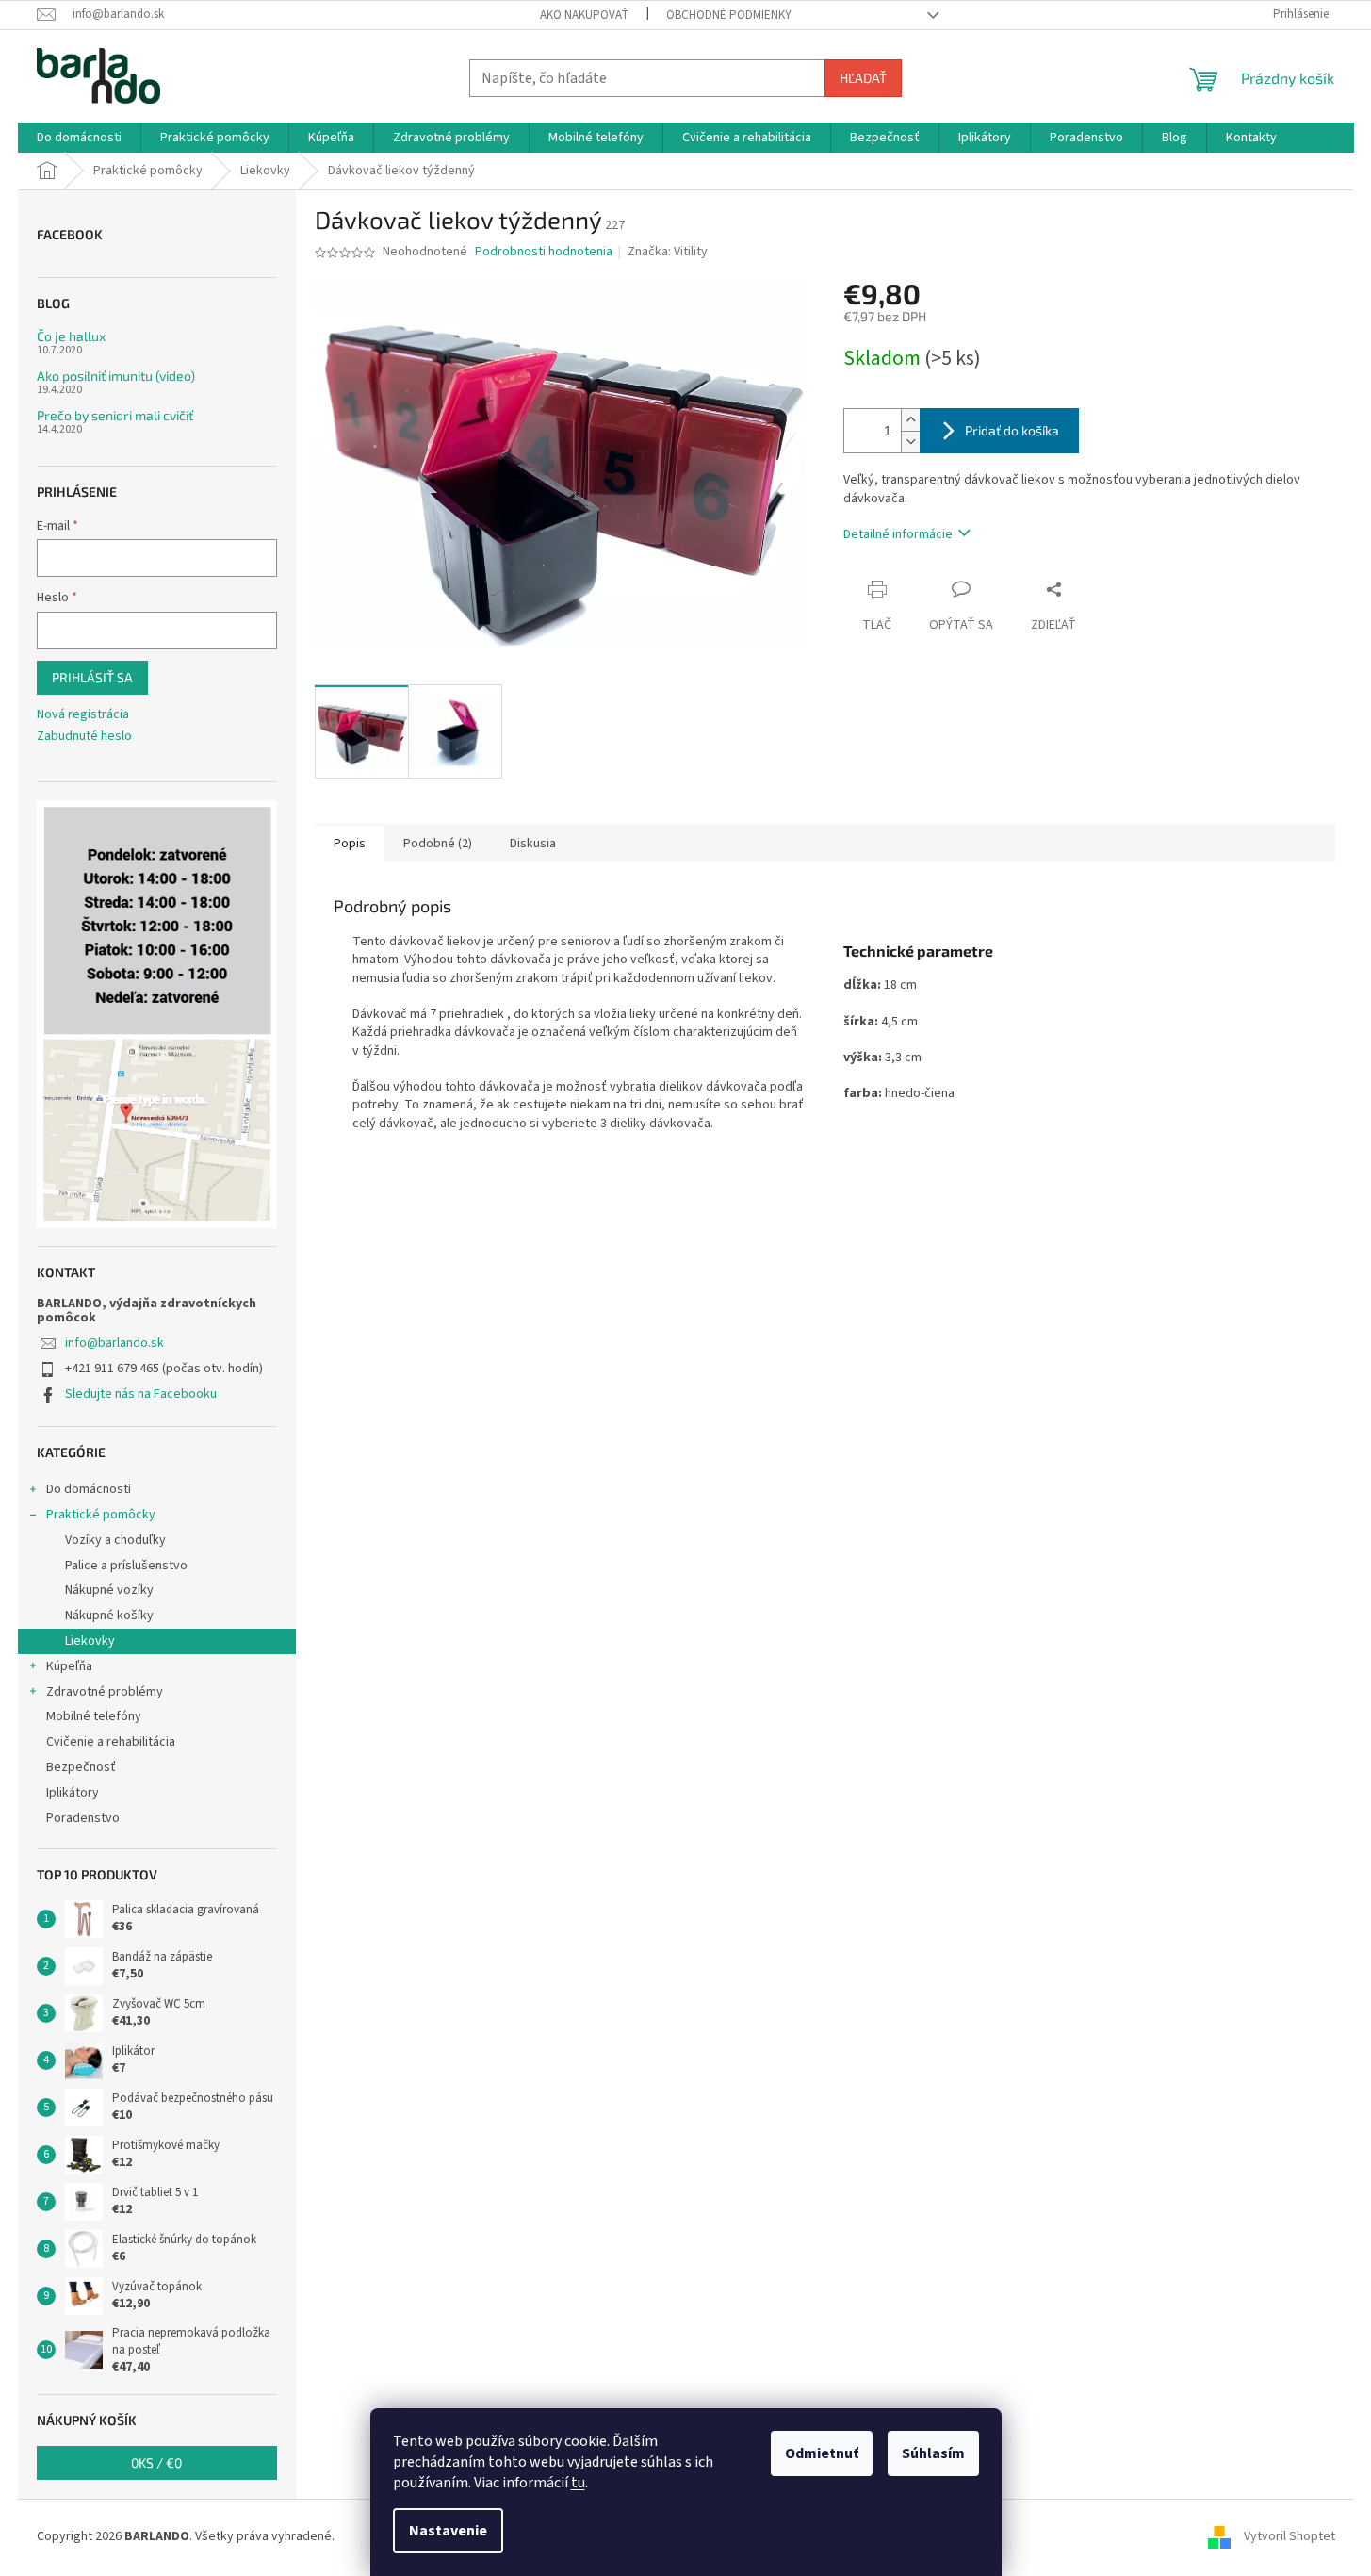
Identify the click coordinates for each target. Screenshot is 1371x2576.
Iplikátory (73, 1793)
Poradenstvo (83, 1818)
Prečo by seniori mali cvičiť (115, 415)
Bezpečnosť (81, 1767)
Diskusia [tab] (533, 844)
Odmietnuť (822, 2453)
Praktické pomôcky (101, 1515)
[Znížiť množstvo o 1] (910, 442)
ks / (156, 2462)
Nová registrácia (83, 715)
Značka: (668, 252)
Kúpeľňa (69, 1666)
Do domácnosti (89, 1489)
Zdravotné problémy (105, 1692)
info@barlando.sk (114, 1343)
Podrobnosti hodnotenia (544, 252)
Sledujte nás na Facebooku (141, 1394)
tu (578, 2483)
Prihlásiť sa (92, 677)
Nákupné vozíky (109, 1590)
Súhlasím (933, 2453)
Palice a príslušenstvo (126, 1566)
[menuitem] (79, 138)
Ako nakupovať (584, 15)
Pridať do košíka (1012, 430)
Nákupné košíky (109, 1616)
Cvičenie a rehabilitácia (111, 1742)
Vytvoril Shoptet (1289, 2536)
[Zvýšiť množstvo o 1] (910, 420)
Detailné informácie (898, 534)
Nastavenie (448, 2531)
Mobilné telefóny (94, 1716)
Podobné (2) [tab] (438, 844)
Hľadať (863, 78)
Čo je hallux (71, 336)
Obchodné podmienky (729, 15)
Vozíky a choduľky (115, 1540)
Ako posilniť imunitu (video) (116, 376)
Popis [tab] (350, 844)
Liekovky (90, 1641)
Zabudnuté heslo (84, 737)
